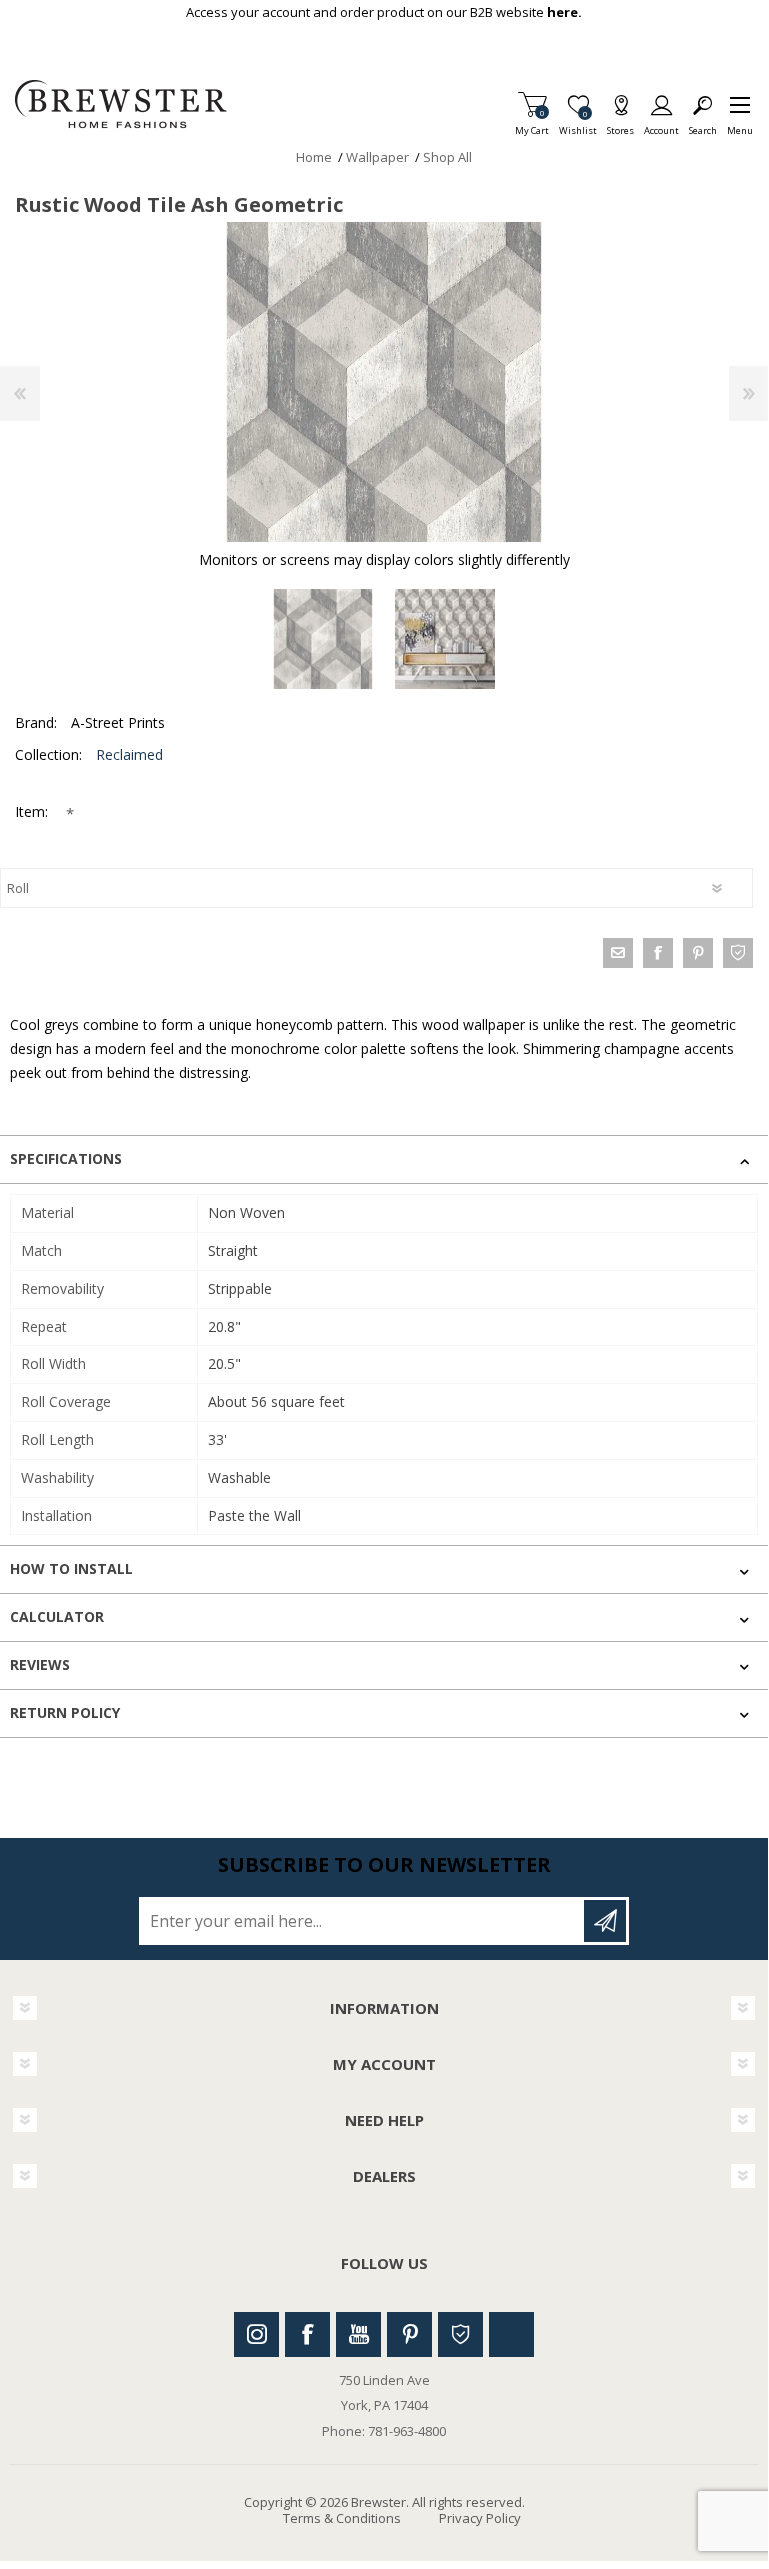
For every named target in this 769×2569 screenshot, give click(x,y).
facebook (658, 953)
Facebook (307, 2334)
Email (618, 953)
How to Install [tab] (71, 1568)
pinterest (698, 953)
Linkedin (511, 2334)
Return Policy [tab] (65, 1712)
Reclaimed (129, 754)
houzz (738, 953)
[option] (323, 639)
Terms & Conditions (342, 2518)
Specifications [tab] (66, 1158)
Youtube (358, 2334)
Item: (33, 811)
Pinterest (409, 2334)
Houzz (460, 2334)
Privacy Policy (480, 2518)
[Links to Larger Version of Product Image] (384, 382)
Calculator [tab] (57, 1616)
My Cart (532, 124)
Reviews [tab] (40, 1664)
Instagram (256, 2334)
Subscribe (605, 1921)
